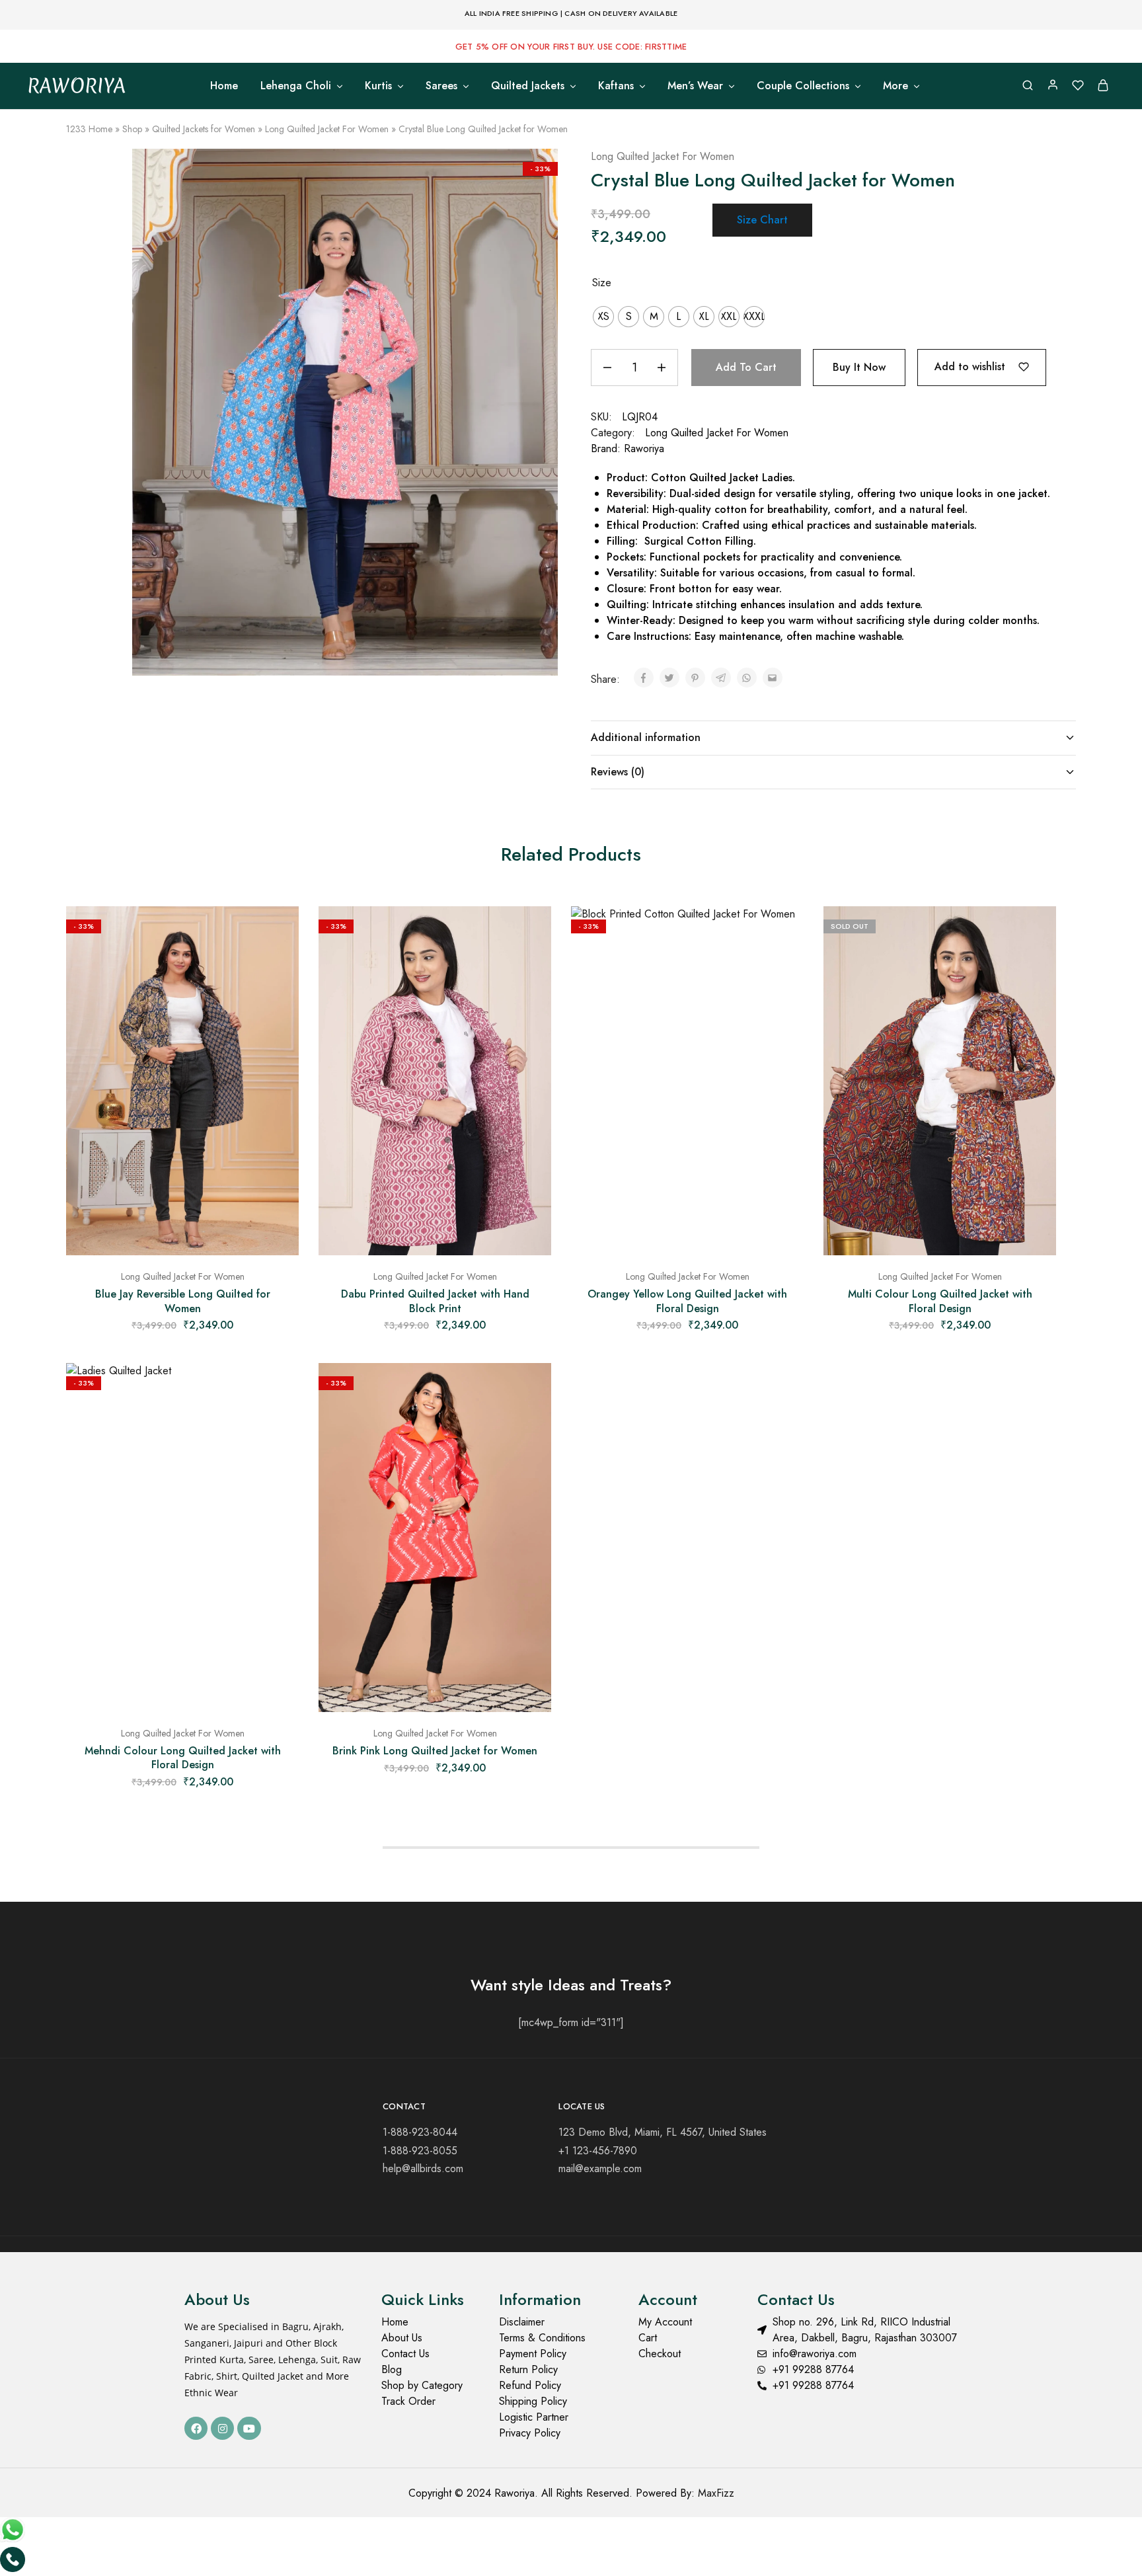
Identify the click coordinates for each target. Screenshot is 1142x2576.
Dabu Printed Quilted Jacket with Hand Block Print (435, 1301)
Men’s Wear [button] (695, 86)
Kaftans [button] (616, 86)
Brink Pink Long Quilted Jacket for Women (435, 1751)
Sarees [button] (441, 86)
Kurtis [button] (378, 86)
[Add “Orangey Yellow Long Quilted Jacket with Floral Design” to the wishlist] (784, 933)
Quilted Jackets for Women (204, 129)
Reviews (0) (618, 772)
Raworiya (644, 449)
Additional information (646, 737)
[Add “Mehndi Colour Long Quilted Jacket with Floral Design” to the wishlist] (279, 1389)
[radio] (603, 317)
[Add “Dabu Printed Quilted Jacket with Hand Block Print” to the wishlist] (531, 933)
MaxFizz (716, 2493)
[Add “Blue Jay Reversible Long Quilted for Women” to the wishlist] (279, 933)
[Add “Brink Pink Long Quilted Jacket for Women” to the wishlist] (531, 1389)
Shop (132, 129)
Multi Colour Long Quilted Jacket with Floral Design (940, 1301)
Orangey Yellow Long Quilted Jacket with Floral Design (687, 1301)
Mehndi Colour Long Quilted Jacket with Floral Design (183, 1758)
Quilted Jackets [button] (528, 86)
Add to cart (746, 367)
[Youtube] (249, 2428)
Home (224, 86)
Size (602, 283)
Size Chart (762, 220)
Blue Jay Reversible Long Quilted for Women (183, 1301)
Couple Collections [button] (803, 86)
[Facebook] (196, 2428)
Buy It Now (859, 367)
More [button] (895, 86)
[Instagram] (222, 2428)
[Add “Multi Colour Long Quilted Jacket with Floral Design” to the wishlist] (1036, 933)
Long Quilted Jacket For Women (327, 129)
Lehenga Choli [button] (296, 86)
